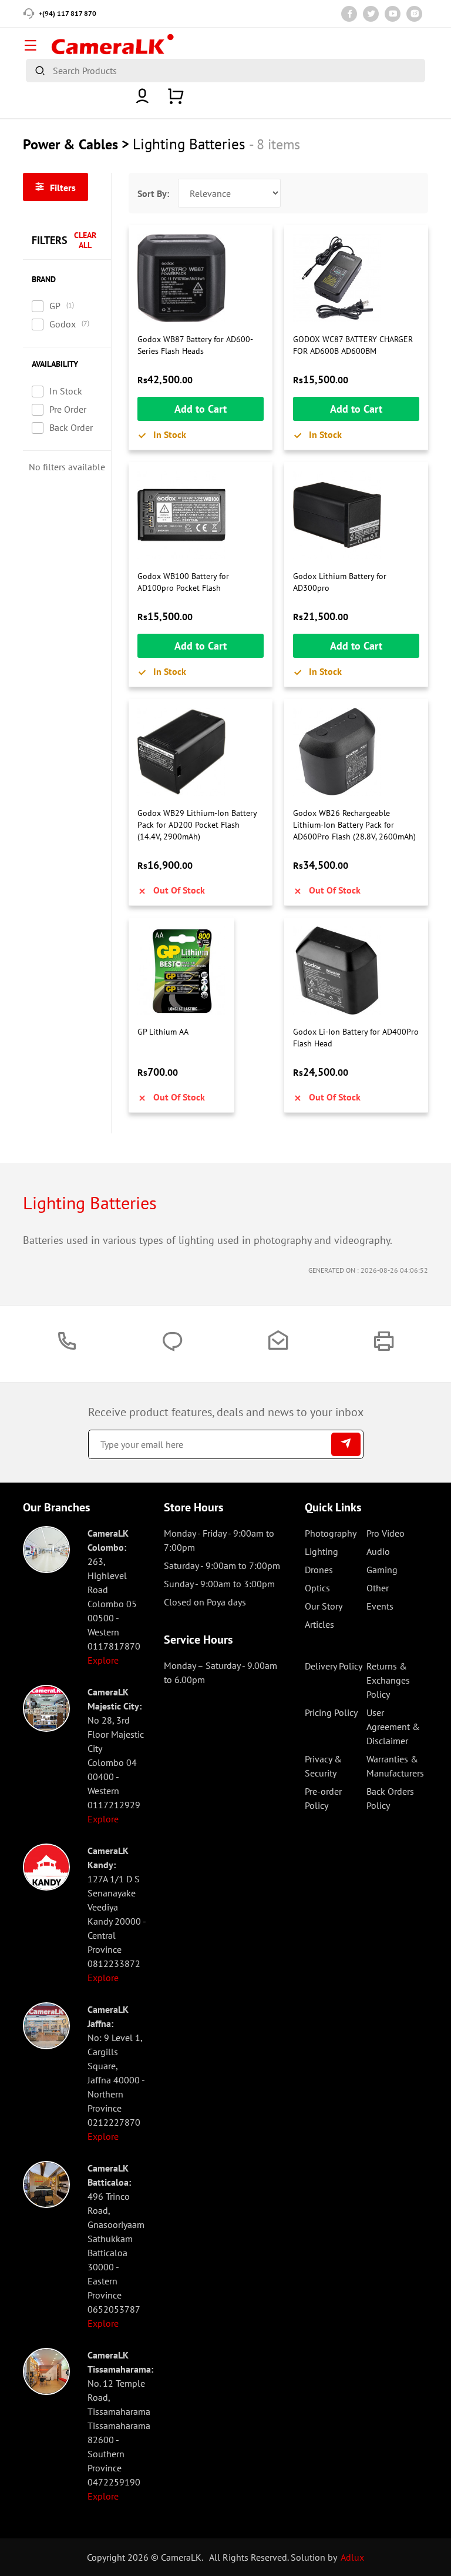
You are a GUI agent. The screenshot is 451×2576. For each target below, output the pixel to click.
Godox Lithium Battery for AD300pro (340, 582)
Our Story (324, 1606)
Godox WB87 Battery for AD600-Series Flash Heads (195, 345)
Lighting (322, 1551)
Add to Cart (201, 409)
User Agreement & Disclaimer (393, 1727)
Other (378, 1588)
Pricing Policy (331, 1712)
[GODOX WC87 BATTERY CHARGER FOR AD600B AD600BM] (356, 278)
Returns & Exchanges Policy (388, 1680)
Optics (317, 1588)
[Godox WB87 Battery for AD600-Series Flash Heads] (201, 278)
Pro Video (386, 1533)
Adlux (352, 2557)
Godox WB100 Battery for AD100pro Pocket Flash (183, 582)
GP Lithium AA (163, 1032)
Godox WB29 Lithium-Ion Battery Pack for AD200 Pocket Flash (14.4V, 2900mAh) (197, 824)
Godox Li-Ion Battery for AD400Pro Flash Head (356, 1038)
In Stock (66, 391)
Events (380, 1606)
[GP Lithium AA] (181, 971)
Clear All (85, 240)
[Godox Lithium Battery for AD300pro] (356, 515)
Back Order (71, 427)
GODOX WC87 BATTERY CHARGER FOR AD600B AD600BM (353, 345)
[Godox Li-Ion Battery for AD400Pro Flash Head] (356, 971)
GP (55, 306)
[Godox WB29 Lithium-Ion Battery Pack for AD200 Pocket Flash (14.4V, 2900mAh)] (201, 752)
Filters (62, 188)
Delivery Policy (334, 1666)
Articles (319, 1624)
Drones (319, 1570)
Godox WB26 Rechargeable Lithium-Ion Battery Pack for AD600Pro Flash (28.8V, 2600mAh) (354, 824)
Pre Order (68, 409)
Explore (103, 1660)
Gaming (382, 1570)
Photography (331, 1533)
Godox (63, 324)
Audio (378, 1551)
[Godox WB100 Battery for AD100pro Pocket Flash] (201, 515)
